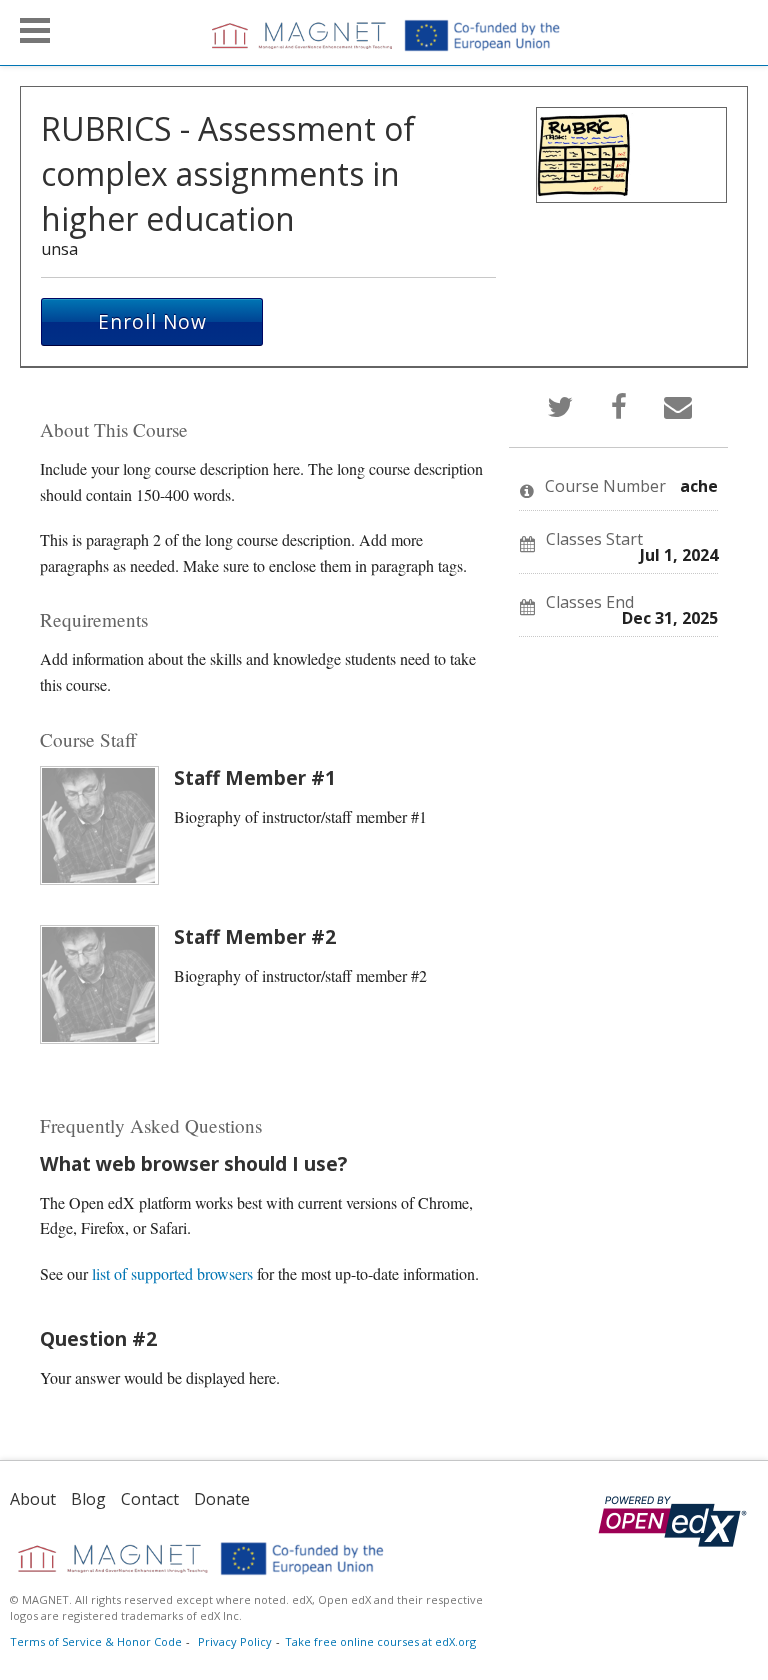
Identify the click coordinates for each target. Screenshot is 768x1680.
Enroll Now (152, 321)
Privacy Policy (235, 1641)
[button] (35, 30)
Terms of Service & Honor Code (96, 1641)
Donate (222, 1499)
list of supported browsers (172, 1273)
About (33, 1499)
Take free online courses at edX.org (380, 1641)
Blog (88, 1499)
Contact (150, 1499)
